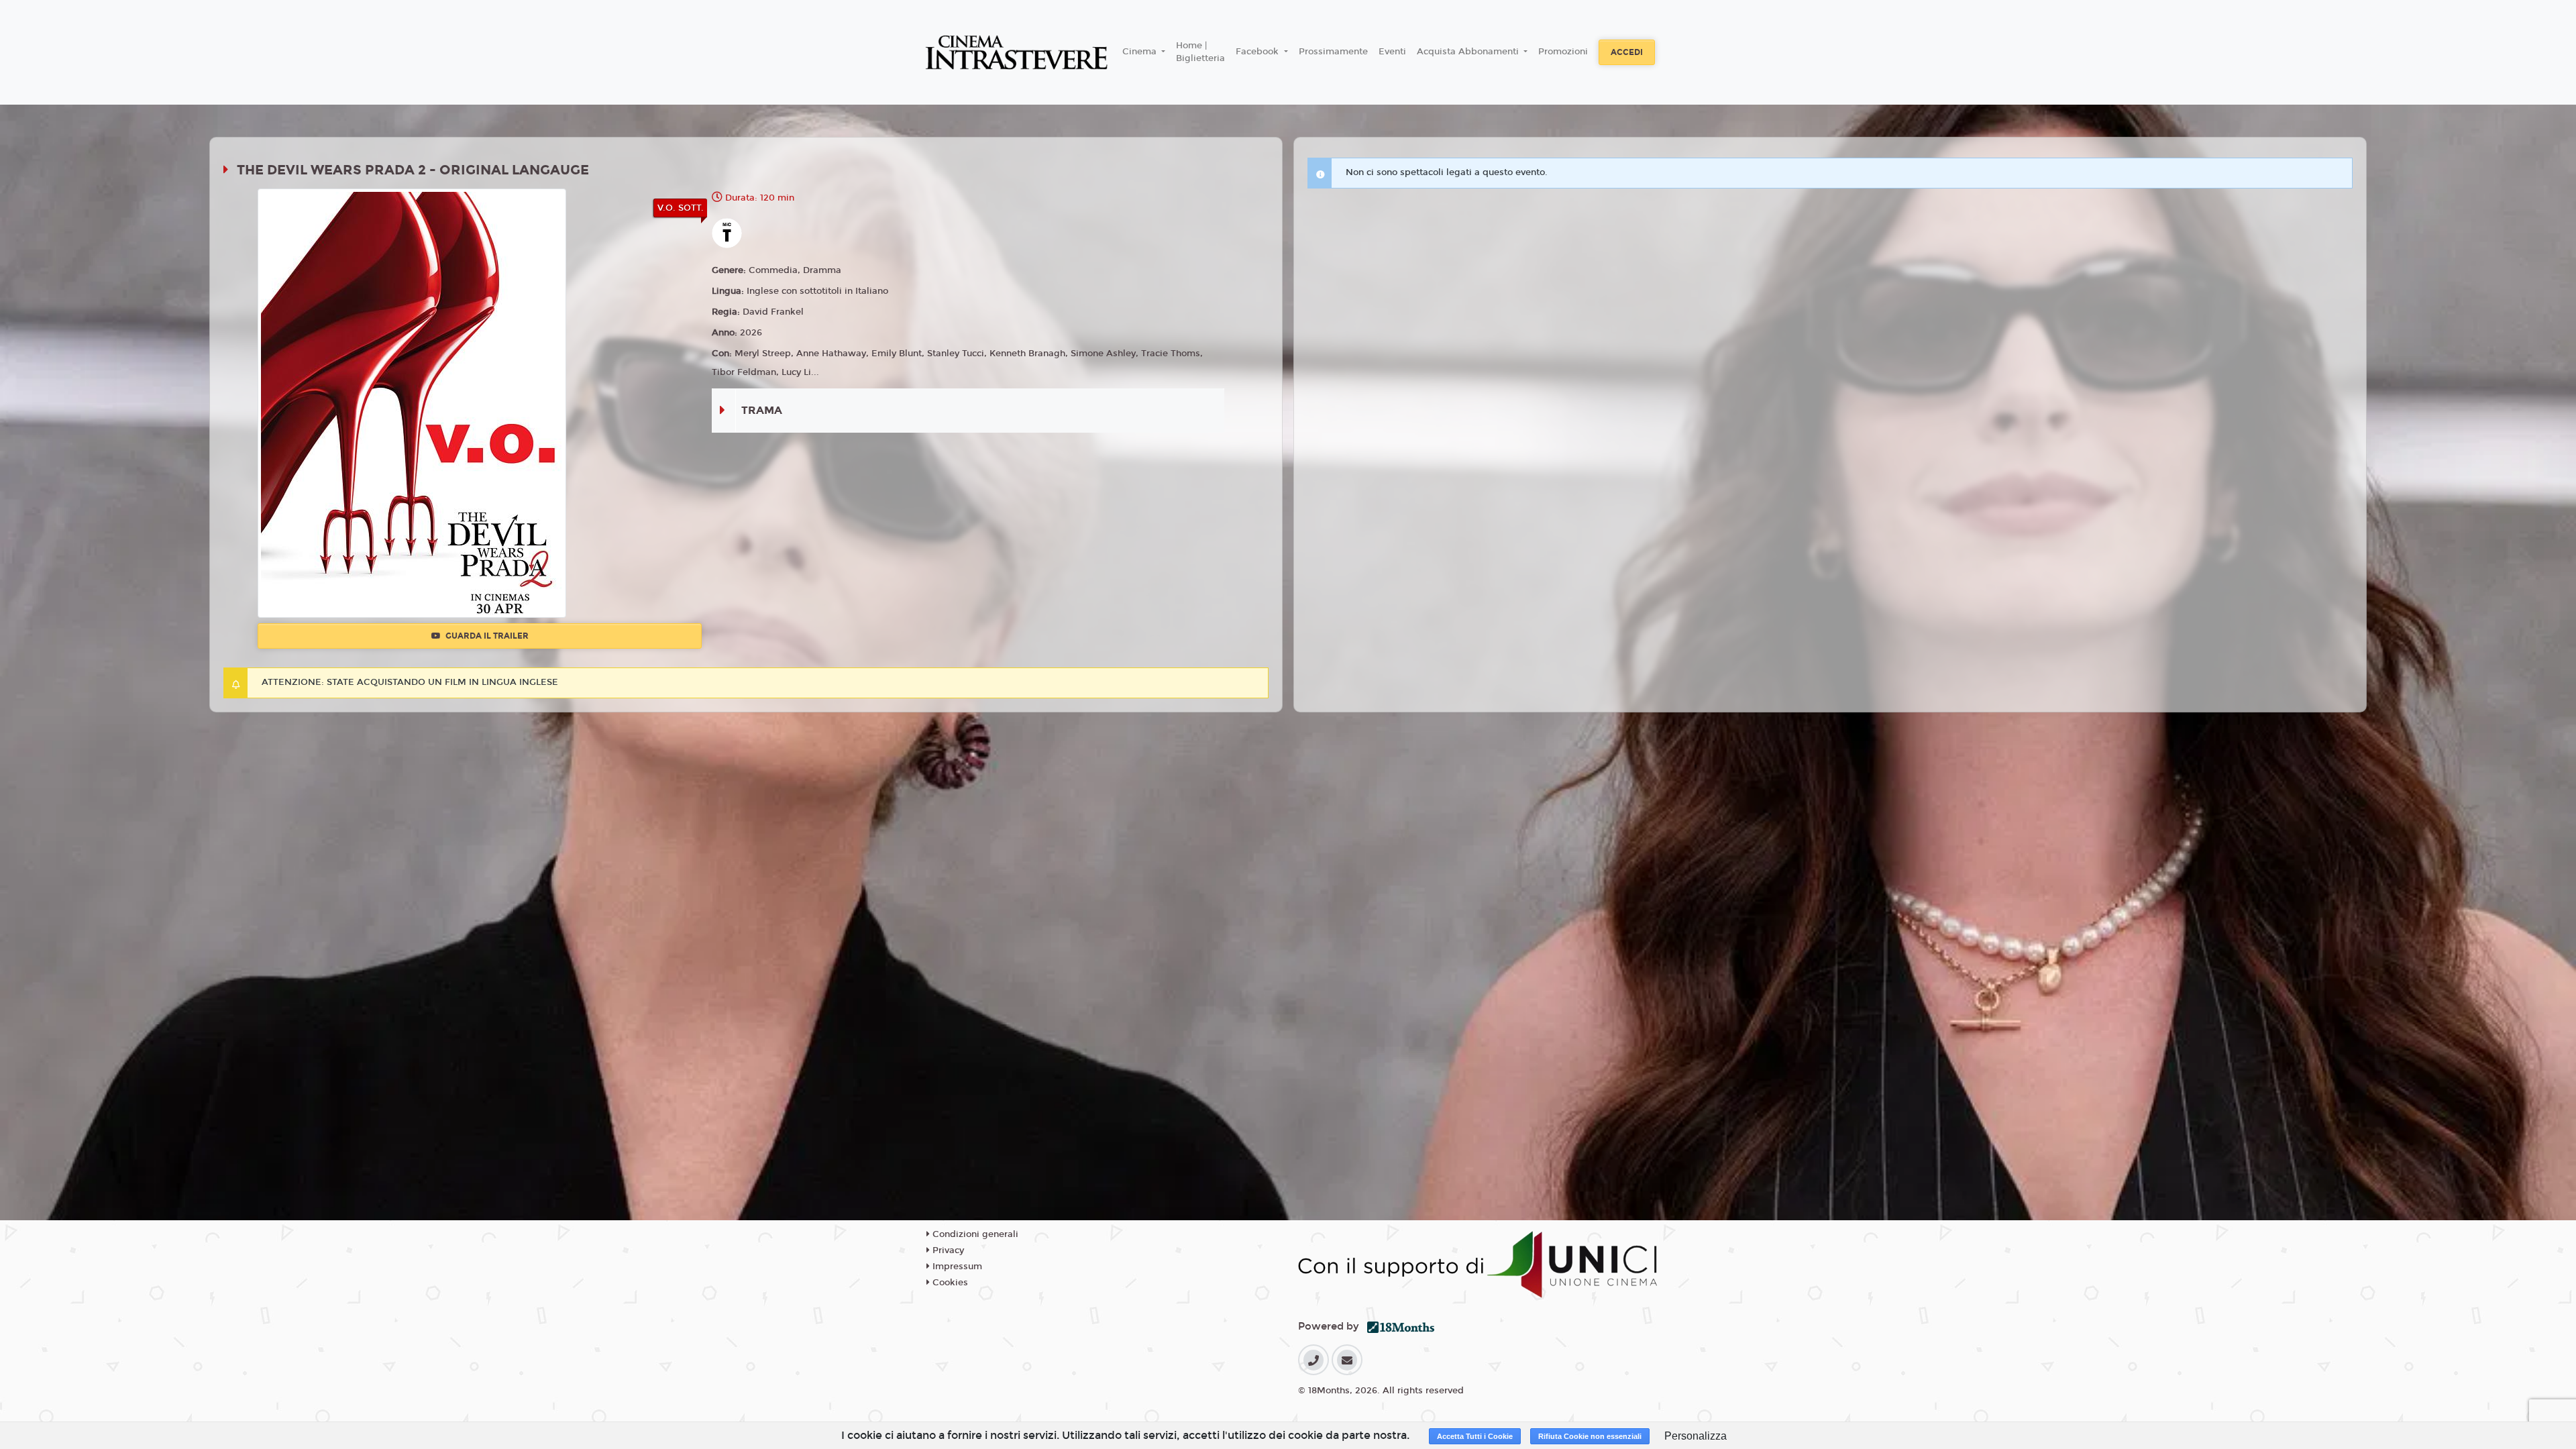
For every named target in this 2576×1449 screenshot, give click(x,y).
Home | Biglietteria (1200, 52)
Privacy (947, 1250)
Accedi (1627, 52)
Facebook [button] (1258, 52)
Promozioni (1563, 52)
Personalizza (1696, 1436)
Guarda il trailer (486, 636)
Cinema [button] (1141, 52)
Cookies (949, 1283)
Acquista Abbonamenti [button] (1469, 52)
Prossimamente (1333, 52)
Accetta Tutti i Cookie (1475, 1436)
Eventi (1392, 52)
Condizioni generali (974, 1234)
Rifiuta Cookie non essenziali (1590, 1436)
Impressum (956, 1267)
